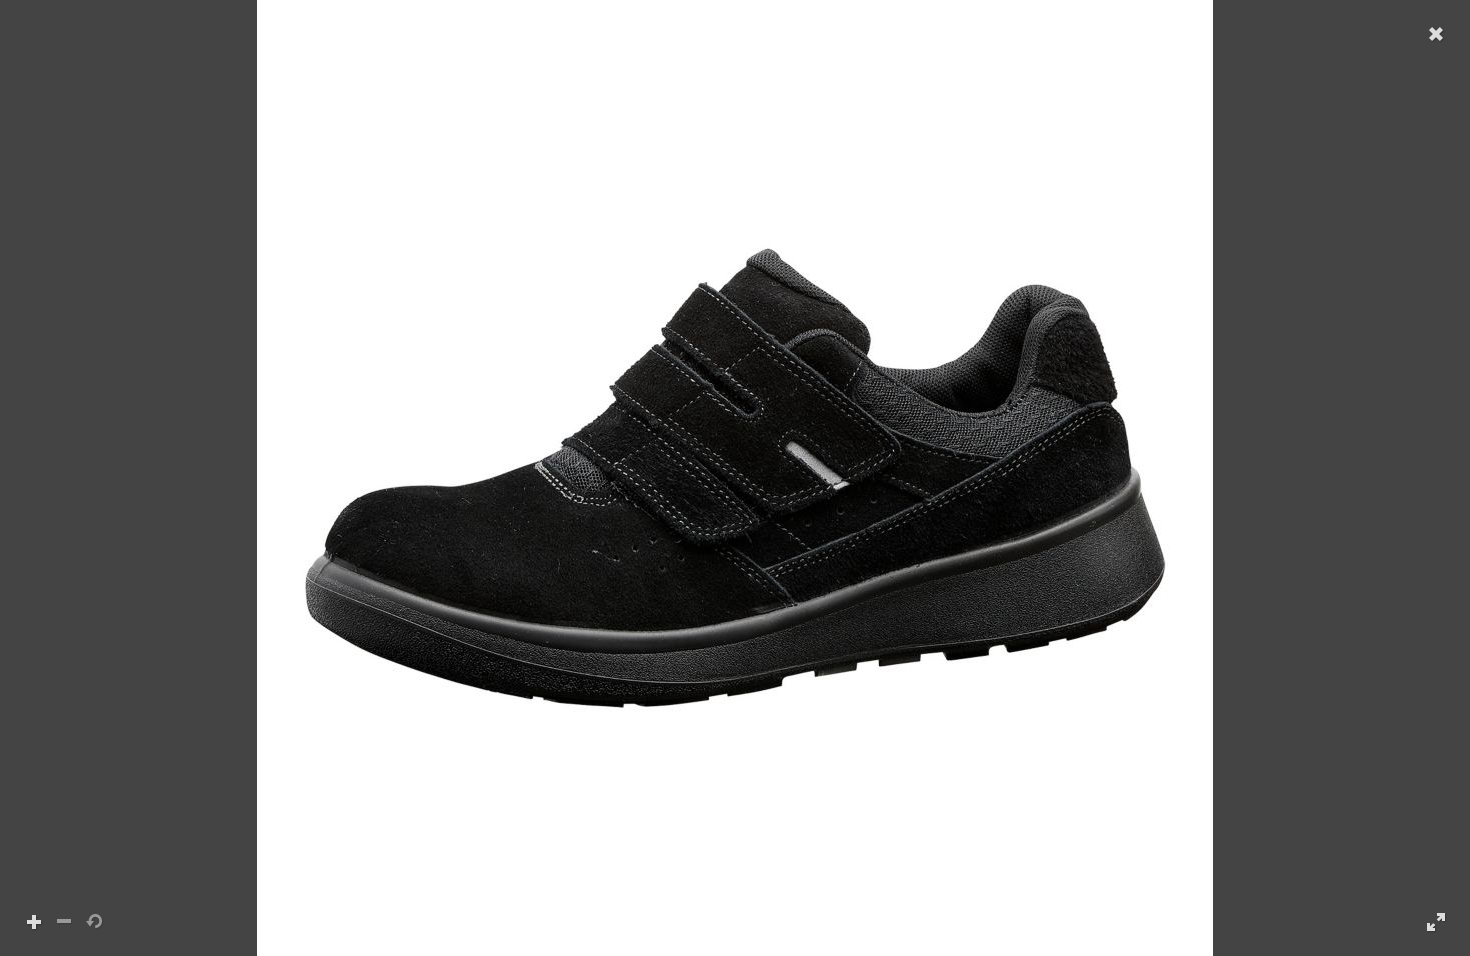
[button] (735, 478)
